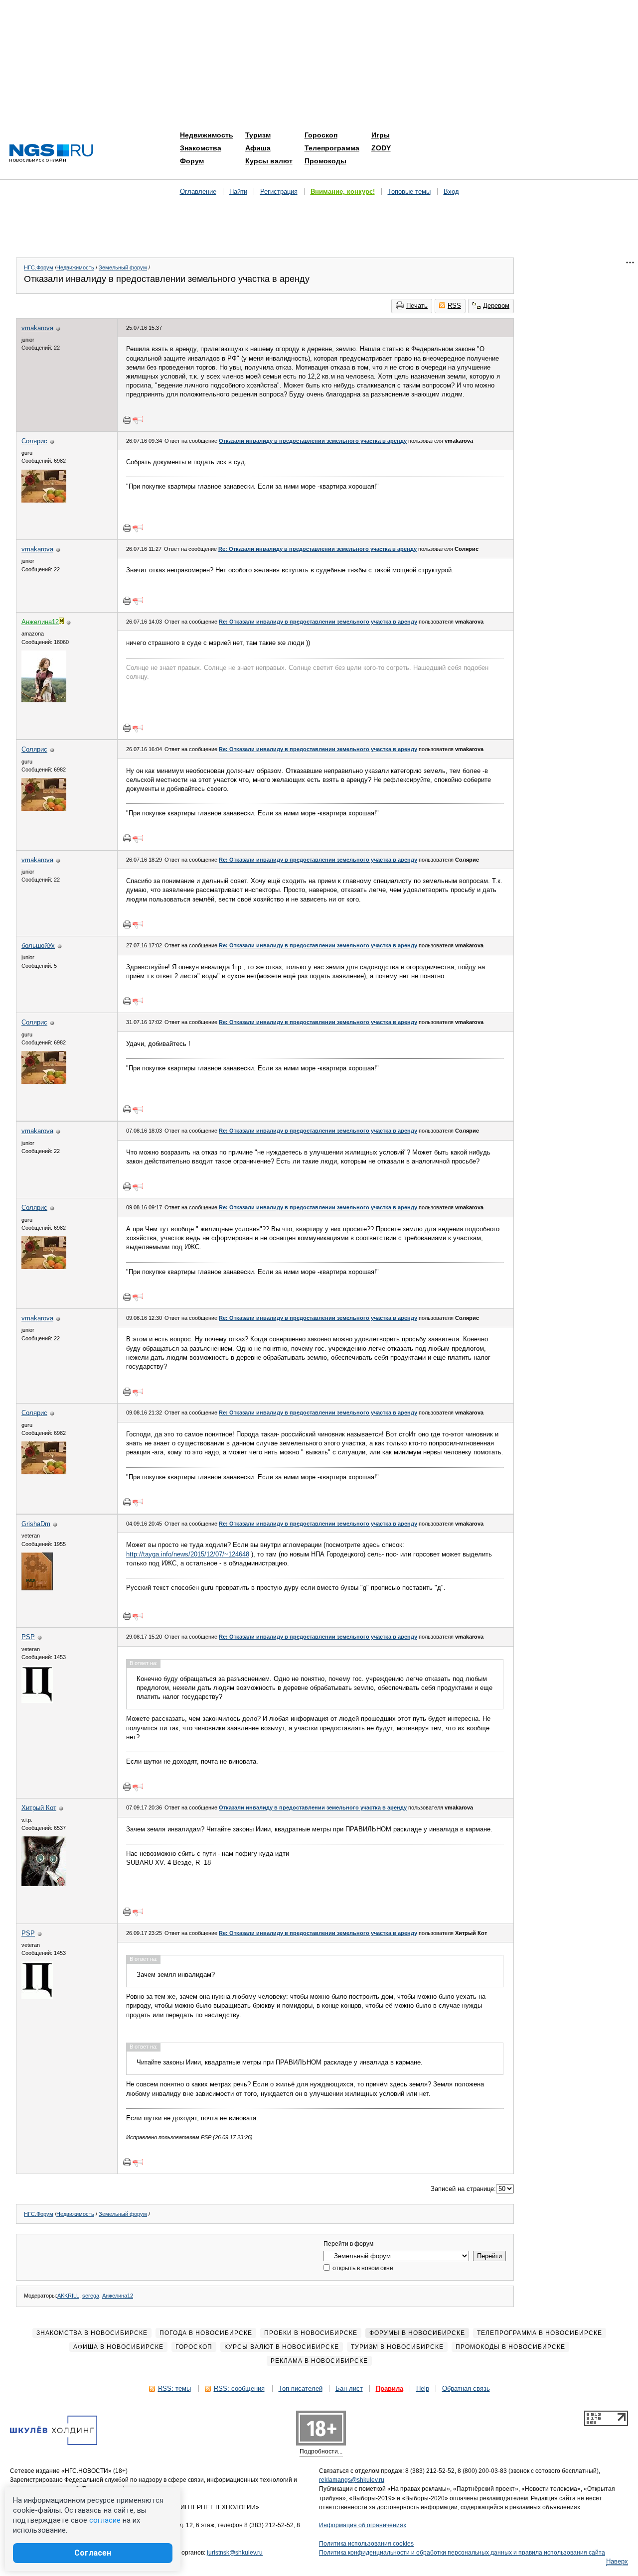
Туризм (258, 135)
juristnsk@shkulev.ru (235, 2553)
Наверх (617, 2561)
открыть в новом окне (362, 2268)
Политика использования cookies (366, 2544)
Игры (381, 135)
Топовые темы (409, 192)
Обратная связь (466, 2388)
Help (423, 2388)
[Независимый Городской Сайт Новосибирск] (51, 154)
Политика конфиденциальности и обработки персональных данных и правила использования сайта (462, 2553)
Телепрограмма (332, 148)
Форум (192, 161)
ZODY (381, 148)
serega (91, 2296)
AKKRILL (68, 2296)
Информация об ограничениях (363, 2525)
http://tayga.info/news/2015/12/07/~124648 (188, 1554)
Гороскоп (321, 135)
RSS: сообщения (239, 2388)
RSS (454, 306)
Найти (238, 192)
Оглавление (198, 192)
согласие (105, 2520)
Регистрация (279, 192)
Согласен (93, 2553)
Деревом (496, 306)
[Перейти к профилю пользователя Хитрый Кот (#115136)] (44, 1884)
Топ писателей (301, 2388)
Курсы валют (269, 161)
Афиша (258, 148)
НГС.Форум (39, 267)
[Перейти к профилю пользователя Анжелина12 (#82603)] (44, 700)
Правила (390, 2388)
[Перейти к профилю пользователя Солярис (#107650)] (44, 500)
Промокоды (325, 161)
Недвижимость (207, 135)
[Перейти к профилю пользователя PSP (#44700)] (37, 1701)
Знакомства (201, 148)
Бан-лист (349, 2388)
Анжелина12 (118, 2296)
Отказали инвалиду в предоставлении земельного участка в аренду (313, 441)
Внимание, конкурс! (343, 192)
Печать (417, 306)
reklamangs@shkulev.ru (352, 2480)
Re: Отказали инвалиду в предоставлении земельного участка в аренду (318, 549)
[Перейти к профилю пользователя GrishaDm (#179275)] (37, 1588)
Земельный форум (123, 267)
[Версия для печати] (127, 420)
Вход (451, 192)
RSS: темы (174, 2388)
